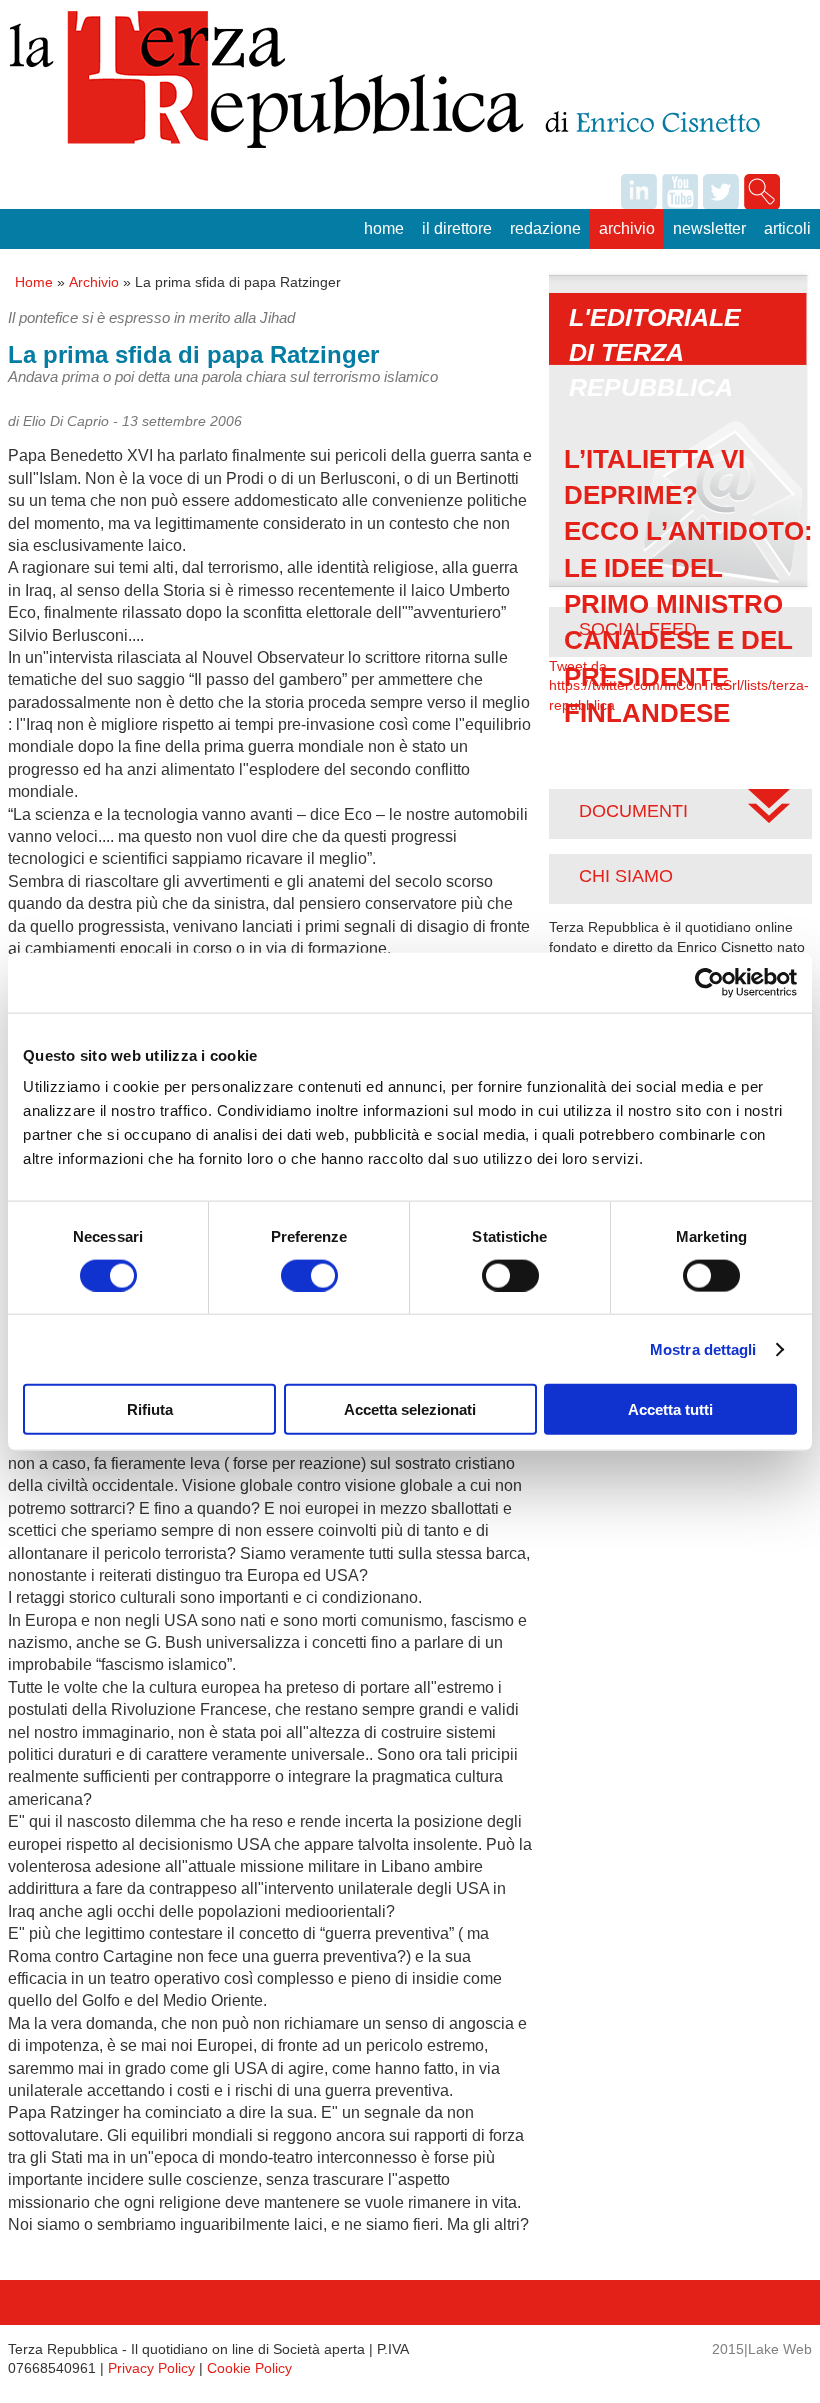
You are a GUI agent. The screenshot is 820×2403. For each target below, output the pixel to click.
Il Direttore (457, 228)
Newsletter (709, 228)
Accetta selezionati (410, 1409)
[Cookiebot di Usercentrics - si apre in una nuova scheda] (709, 982)
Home (384, 228)
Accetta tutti (670, 1409)
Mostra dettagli (703, 1348)
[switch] (309, 1275)
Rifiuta (150, 1409)
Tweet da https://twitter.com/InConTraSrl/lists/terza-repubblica (679, 685)
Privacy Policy (151, 2368)
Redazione (545, 228)
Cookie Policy (249, 2368)
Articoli (787, 228)
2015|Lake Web (762, 2349)
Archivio (627, 228)
